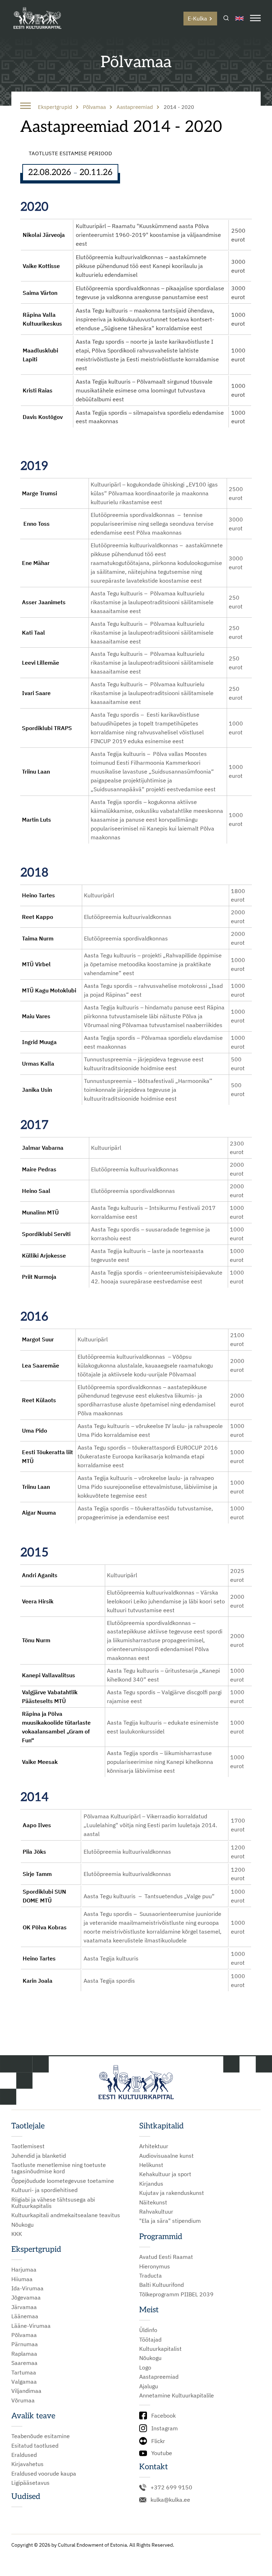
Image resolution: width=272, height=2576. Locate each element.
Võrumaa (23, 2400)
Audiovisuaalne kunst (166, 2156)
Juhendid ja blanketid (39, 2156)
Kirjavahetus (27, 2464)
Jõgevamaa (26, 2297)
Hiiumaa (22, 2279)
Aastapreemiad (159, 2377)
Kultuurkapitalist (160, 2349)
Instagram (165, 2428)
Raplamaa (24, 2354)
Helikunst (151, 2165)
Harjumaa (24, 2269)
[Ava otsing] (226, 19)
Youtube (162, 2453)
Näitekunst (153, 2202)
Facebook (163, 2415)
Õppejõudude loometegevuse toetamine (63, 2181)
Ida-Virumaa (27, 2288)
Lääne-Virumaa (31, 2326)
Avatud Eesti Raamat (166, 2257)
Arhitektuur (154, 2146)
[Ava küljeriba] (25, 106)
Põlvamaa (24, 2335)
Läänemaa (25, 2316)
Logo (145, 2367)
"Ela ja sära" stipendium (170, 2221)
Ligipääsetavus (30, 2483)
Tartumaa (24, 2372)
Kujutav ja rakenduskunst (172, 2193)
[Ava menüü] (255, 19)
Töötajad (150, 2339)
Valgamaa (24, 2382)
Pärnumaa (25, 2344)
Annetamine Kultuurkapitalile (177, 2395)
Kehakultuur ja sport (165, 2174)
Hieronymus (155, 2266)
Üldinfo (148, 2330)
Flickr (158, 2441)
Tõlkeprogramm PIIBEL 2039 (176, 2294)
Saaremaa (24, 2363)
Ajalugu (149, 2386)
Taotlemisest (28, 2146)
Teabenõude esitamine (41, 2436)
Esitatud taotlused (35, 2446)
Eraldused (24, 2455)
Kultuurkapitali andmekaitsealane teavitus (66, 2215)
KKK (17, 2234)
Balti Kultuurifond (161, 2285)
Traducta (151, 2275)
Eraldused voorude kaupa (44, 2473)
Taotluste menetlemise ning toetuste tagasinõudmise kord (59, 2168)
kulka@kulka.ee (170, 2500)
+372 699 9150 (171, 2487)
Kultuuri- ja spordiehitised (44, 2190)
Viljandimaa (26, 2391)
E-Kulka (197, 18)
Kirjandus (151, 2184)
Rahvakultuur (156, 2211)
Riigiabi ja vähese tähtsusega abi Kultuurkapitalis (53, 2203)
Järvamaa (24, 2307)
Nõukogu (22, 2225)
